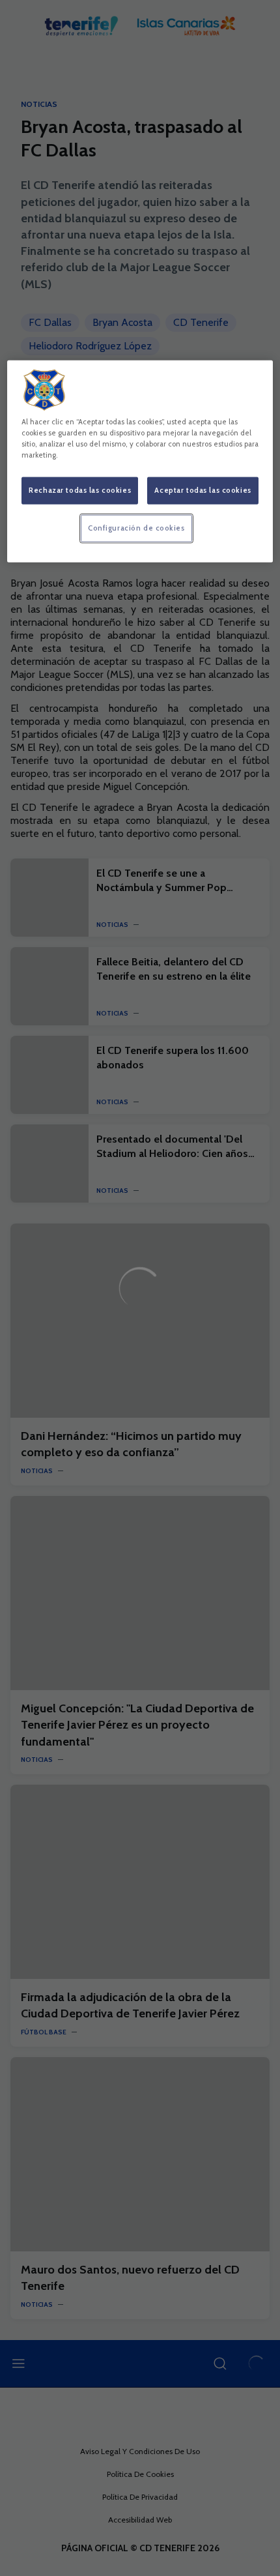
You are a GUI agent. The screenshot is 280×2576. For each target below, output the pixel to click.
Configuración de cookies (136, 528)
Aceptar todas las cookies (203, 490)
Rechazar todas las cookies (80, 490)
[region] (140, 461)
